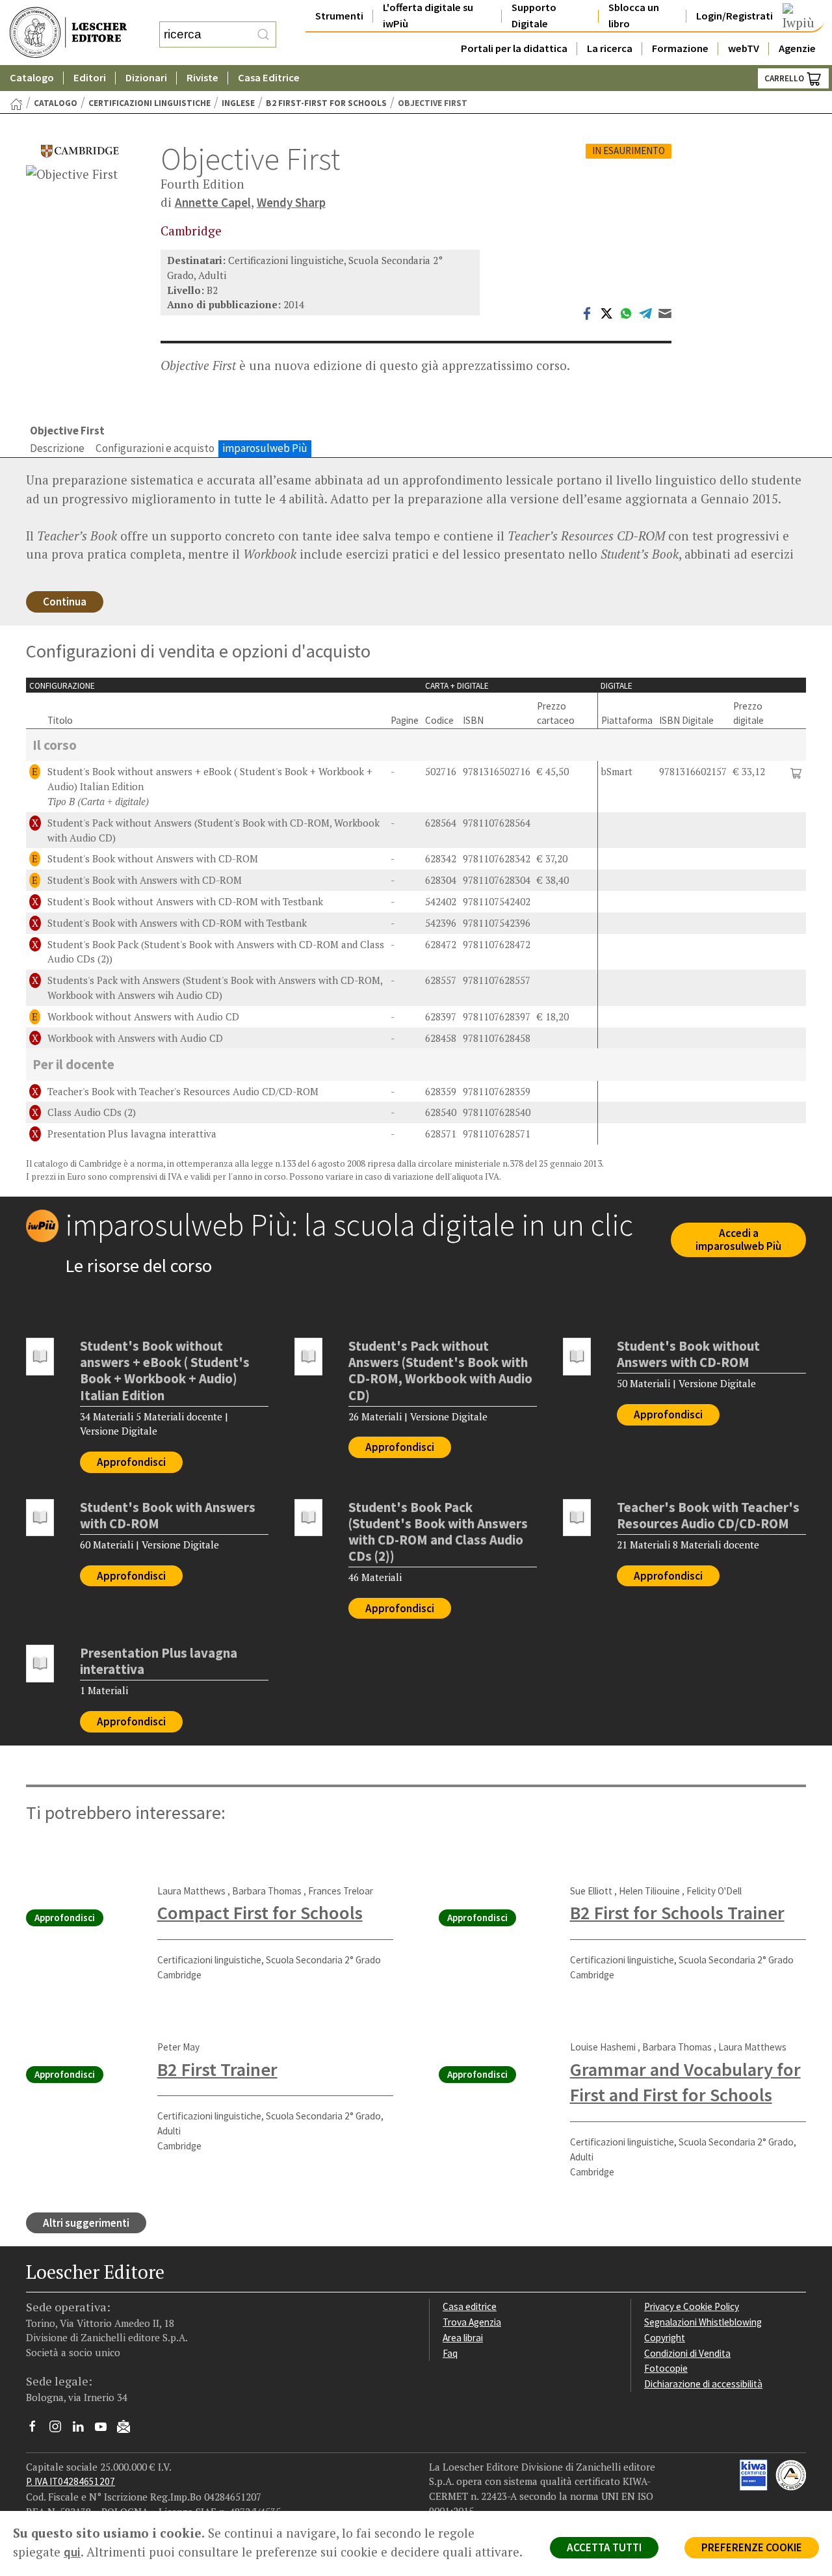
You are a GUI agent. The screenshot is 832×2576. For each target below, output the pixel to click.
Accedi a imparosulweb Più (738, 1240)
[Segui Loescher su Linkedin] (83, 2430)
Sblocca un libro (634, 16)
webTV (744, 48)
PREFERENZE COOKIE (752, 2547)
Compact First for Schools (260, 1913)
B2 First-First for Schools (326, 103)
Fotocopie (666, 2368)
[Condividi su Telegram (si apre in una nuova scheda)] (645, 312)
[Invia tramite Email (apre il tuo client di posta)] (665, 312)
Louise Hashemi (603, 2047)
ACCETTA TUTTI (604, 2547)
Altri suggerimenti (86, 2223)
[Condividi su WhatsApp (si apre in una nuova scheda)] (626, 312)
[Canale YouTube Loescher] (106, 2430)
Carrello (785, 78)
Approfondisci (131, 1462)
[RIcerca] (263, 34)
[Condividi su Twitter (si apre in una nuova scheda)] (606, 312)
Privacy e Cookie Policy (692, 2306)
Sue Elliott (591, 1891)
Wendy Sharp (291, 202)
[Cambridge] (80, 151)
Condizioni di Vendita (687, 2353)
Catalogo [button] (32, 78)
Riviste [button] (202, 78)
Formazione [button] (680, 48)
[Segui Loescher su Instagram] (60, 2430)
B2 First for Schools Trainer (677, 1913)
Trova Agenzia (472, 2322)
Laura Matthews (191, 1891)
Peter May (178, 2047)
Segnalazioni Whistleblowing (703, 2322)
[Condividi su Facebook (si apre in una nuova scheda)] (587, 312)
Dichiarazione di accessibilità (703, 2384)
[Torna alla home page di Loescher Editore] (68, 33)
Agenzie (797, 48)
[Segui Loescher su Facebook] (37, 2430)
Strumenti (339, 16)
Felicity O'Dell (714, 1891)
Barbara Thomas (267, 1891)
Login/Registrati (734, 16)
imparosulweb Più (265, 448)
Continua (65, 602)
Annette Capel (213, 202)
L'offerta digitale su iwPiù (428, 16)
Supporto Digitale (534, 16)
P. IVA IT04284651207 (71, 2481)
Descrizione (57, 448)
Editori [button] (90, 78)
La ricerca (610, 48)
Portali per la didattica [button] (514, 48)
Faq (450, 2353)
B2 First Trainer (217, 2069)
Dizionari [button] (146, 78)
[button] (796, 772)
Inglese (238, 103)
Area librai (463, 2338)
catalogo (56, 103)
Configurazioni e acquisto (155, 448)
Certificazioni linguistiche (149, 103)
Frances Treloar (341, 1891)
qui (72, 2552)
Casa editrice (470, 2306)
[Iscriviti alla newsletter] (128, 2428)
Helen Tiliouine (649, 1891)
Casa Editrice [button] (269, 78)
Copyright (665, 2338)
